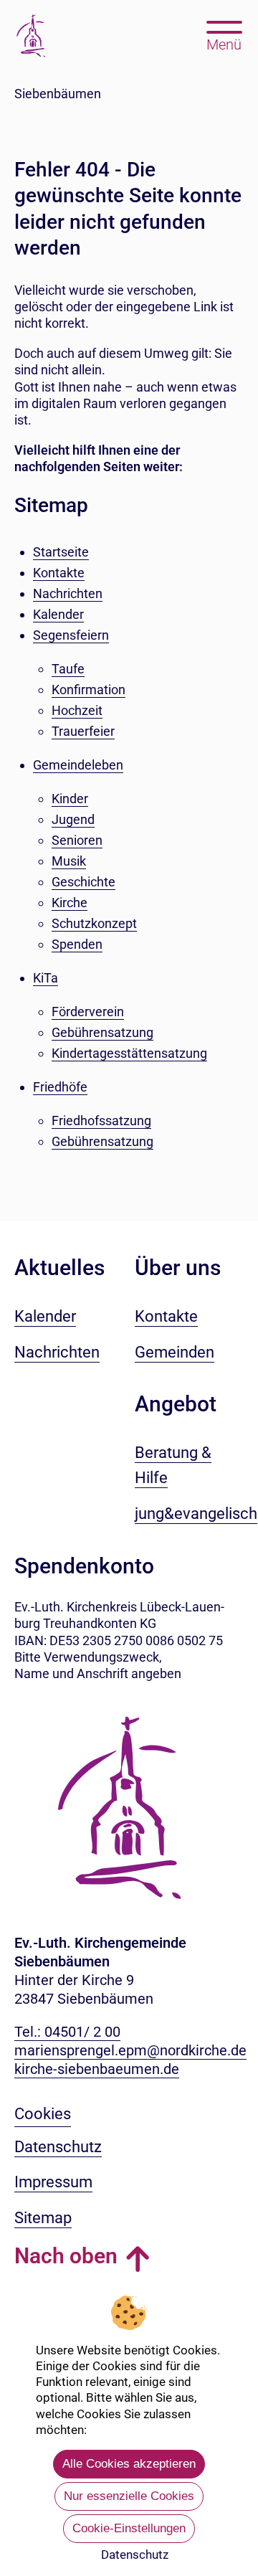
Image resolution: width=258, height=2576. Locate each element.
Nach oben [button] (66, 2256)
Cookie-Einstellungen (129, 2528)
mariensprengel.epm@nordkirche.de (130, 2050)
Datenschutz (135, 2554)
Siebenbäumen (58, 94)
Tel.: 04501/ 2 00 (67, 2032)
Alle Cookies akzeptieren (129, 2464)
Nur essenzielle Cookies (129, 2496)
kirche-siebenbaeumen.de (97, 2069)
